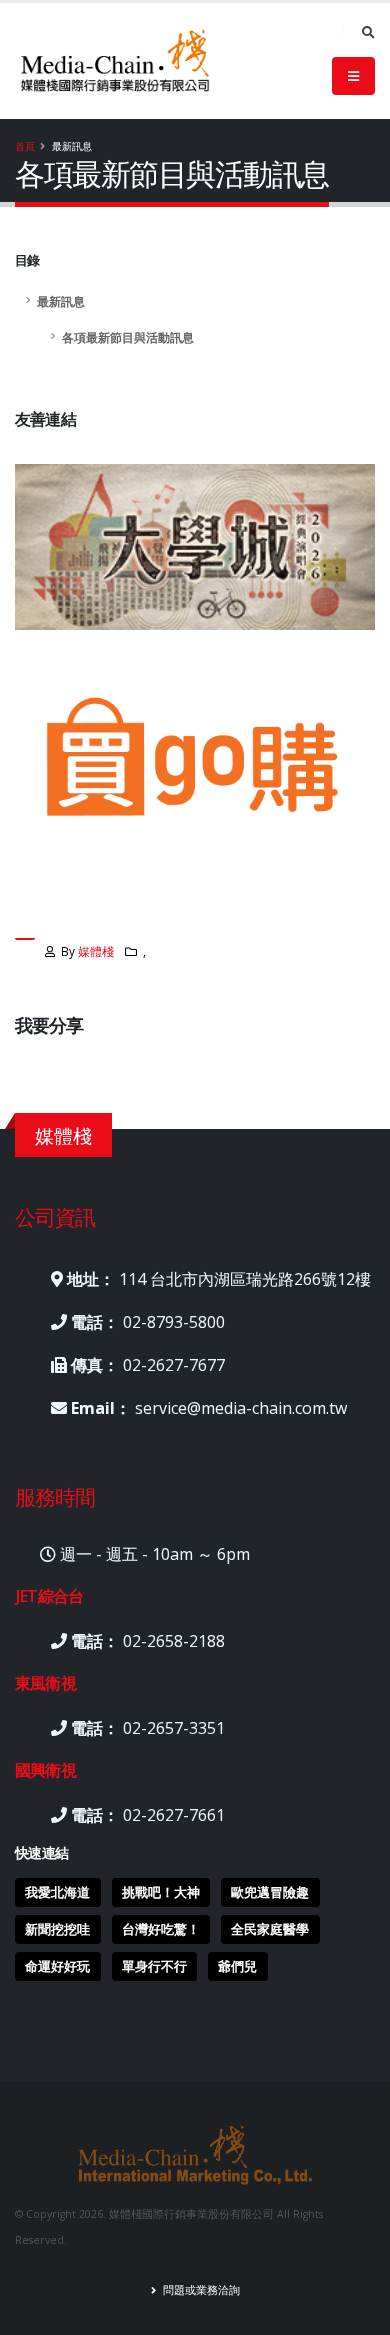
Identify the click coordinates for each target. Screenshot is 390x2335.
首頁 (25, 146)
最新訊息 (61, 301)
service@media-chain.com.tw (241, 1408)
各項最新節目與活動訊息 (128, 337)
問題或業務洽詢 (200, 2290)
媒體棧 (96, 951)
